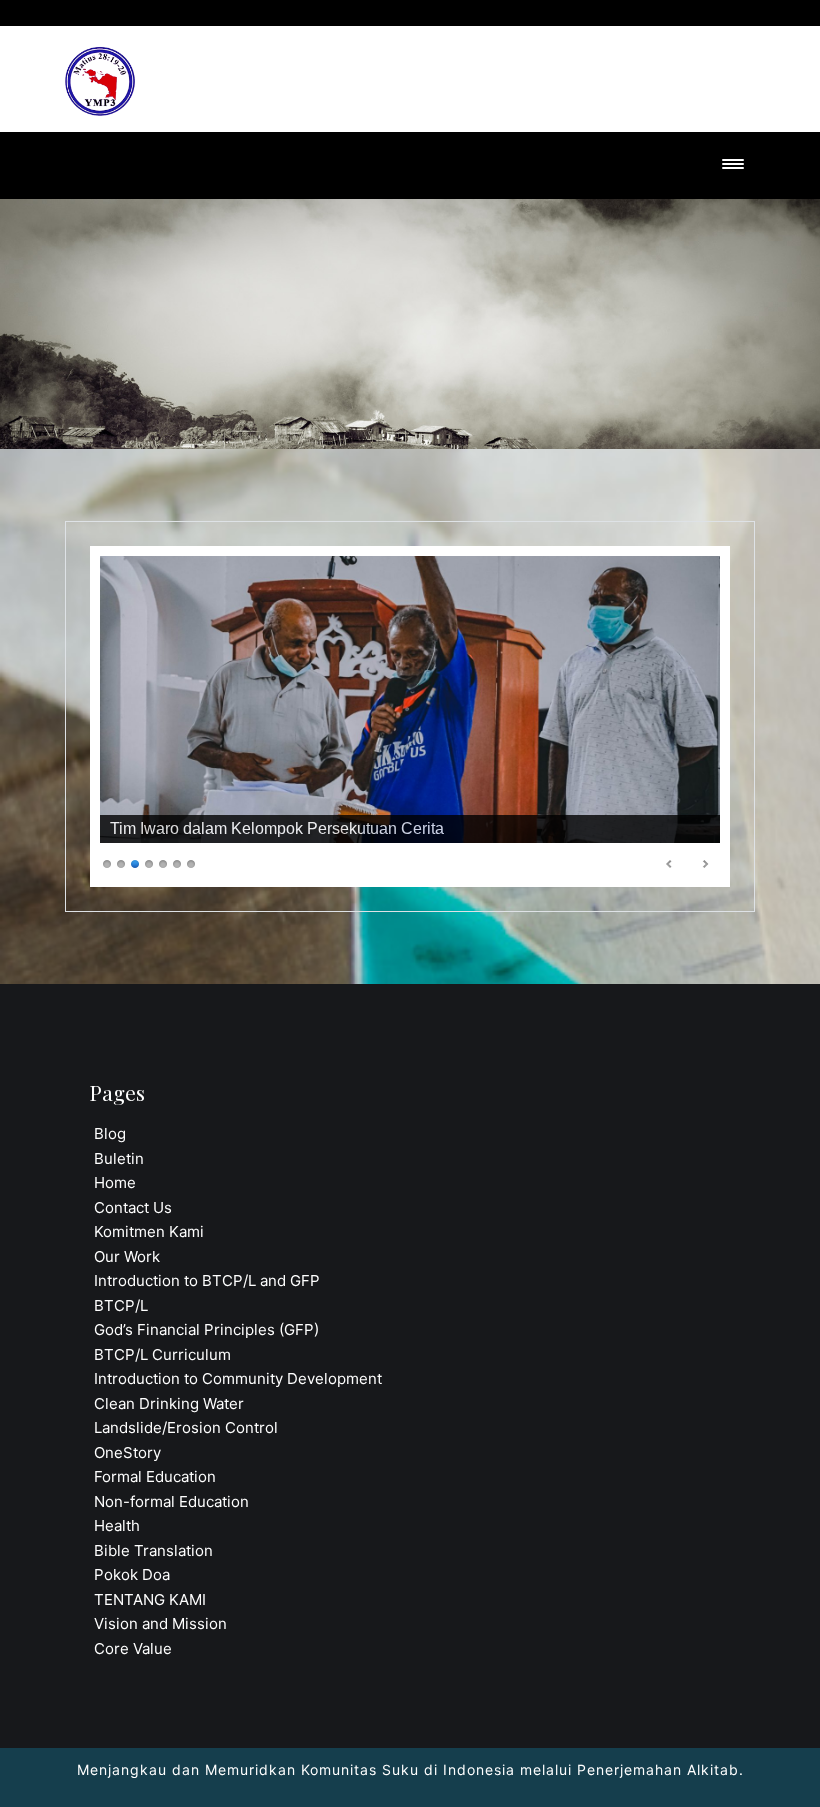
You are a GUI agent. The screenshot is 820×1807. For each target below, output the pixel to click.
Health (117, 1525)
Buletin (119, 1158)
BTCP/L (121, 1305)
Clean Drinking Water (169, 1403)
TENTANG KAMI (150, 1599)
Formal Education (155, 1476)
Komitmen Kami (149, 1231)
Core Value (133, 1648)
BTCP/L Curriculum (162, 1354)
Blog (110, 1133)
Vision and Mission (160, 1623)
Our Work (127, 1256)
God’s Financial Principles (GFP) (206, 1329)
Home (115, 1182)
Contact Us (133, 1207)
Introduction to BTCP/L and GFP (207, 1280)
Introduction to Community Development (238, 1378)
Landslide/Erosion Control (186, 1427)
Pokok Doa (132, 1574)
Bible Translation (153, 1550)
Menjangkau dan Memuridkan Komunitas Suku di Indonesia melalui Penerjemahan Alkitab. (410, 1769)
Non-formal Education (171, 1501)
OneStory (127, 1452)
